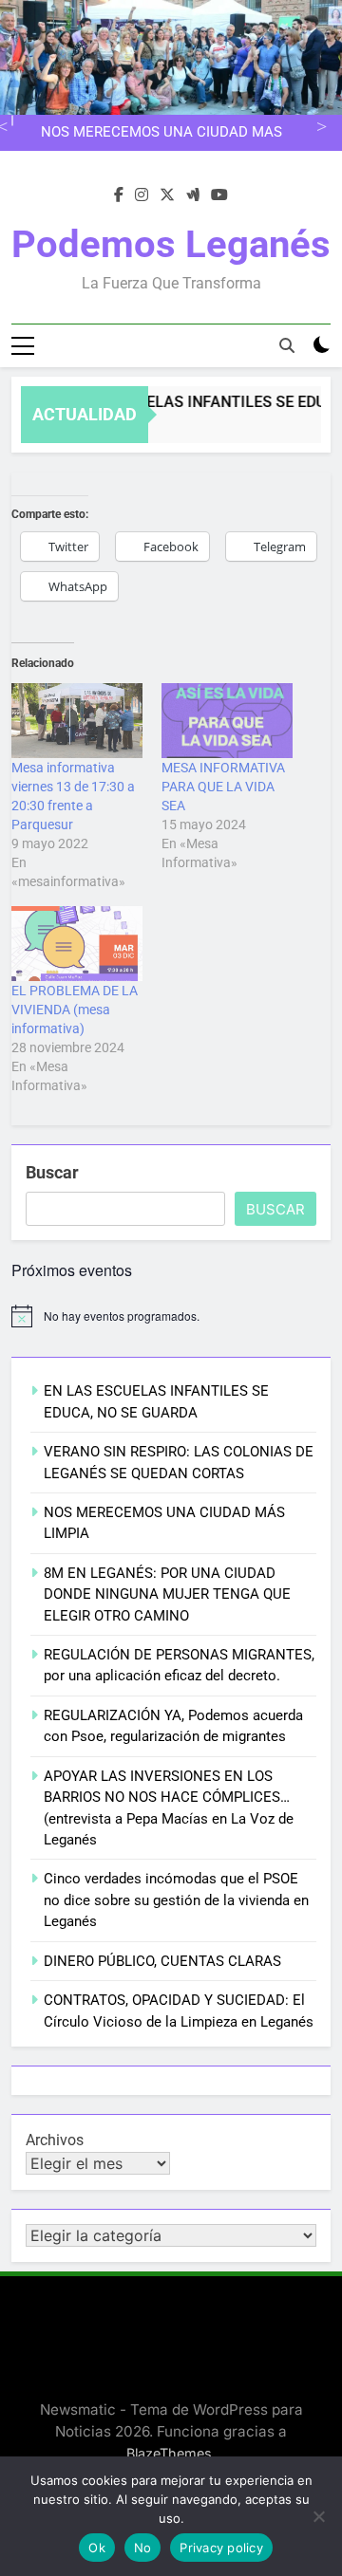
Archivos (55, 2140)
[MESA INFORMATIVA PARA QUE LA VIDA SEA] (227, 721)
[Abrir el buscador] (287, 345)
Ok (97, 2548)
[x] (167, 195)
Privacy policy (221, 2548)
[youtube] (219, 195)
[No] (318, 2516)
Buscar (52, 1172)
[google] (193, 195)
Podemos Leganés (171, 244)
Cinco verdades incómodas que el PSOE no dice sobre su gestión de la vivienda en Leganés (176, 1900)
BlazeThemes (169, 2453)
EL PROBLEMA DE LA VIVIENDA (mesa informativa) (75, 1010)
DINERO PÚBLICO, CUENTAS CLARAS (162, 1961)
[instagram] (142, 195)
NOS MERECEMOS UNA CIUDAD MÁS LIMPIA (161, 133)
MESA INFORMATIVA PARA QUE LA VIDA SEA (223, 787)
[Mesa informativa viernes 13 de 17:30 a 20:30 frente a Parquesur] (77, 721)
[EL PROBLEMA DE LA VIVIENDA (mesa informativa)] (77, 944)
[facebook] (119, 195)
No (143, 2548)
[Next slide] (319, 124)
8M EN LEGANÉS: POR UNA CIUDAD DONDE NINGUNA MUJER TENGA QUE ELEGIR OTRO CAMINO (167, 1594)
